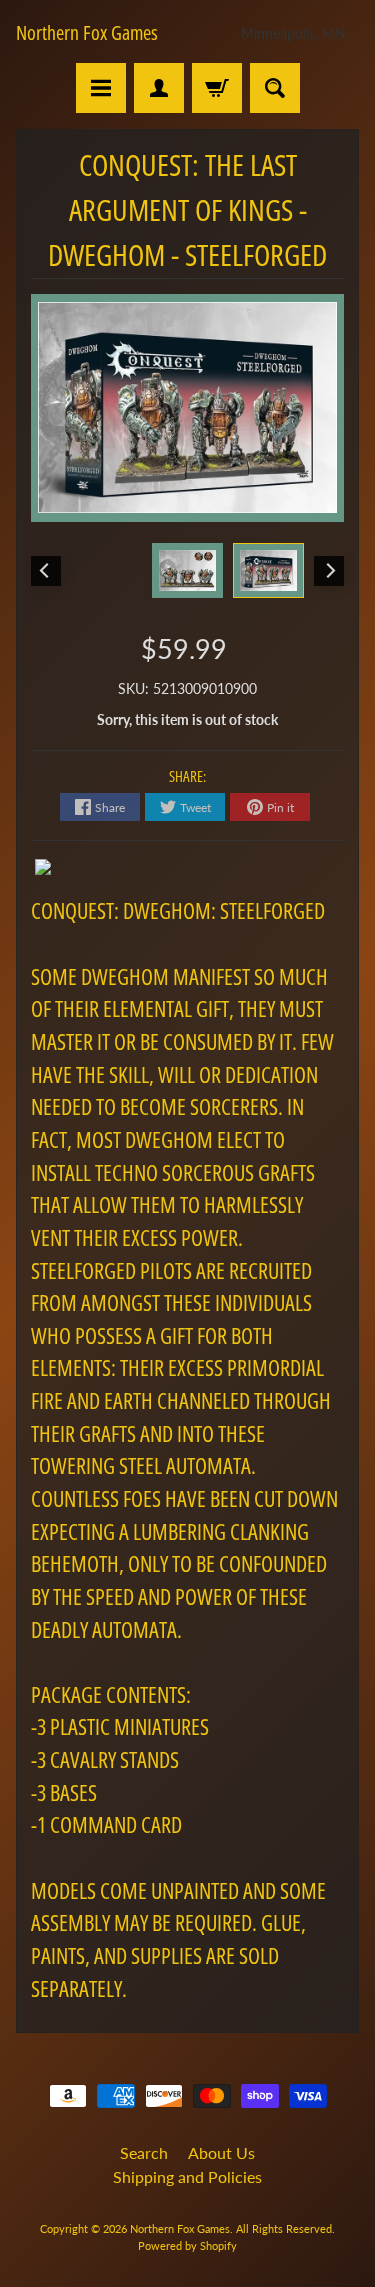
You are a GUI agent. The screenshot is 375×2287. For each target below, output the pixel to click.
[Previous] (46, 571)
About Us (221, 2152)
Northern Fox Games (87, 33)
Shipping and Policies (187, 2176)
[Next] (329, 571)
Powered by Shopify (187, 2245)
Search (144, 2152)
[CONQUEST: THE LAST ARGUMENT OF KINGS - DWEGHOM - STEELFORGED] (268, 570)
